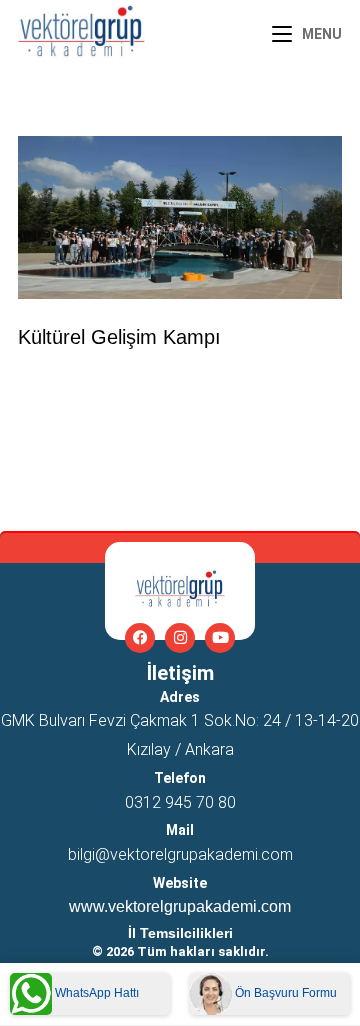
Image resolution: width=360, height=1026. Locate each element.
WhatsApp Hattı (95, 993)
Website (180, 883)
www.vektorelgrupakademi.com (180, 906)
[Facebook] (140, 638)
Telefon (180, 778)
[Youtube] (220, 638)
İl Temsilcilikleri (180, 933)
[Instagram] (180, 638)
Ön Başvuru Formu (284, 993)
